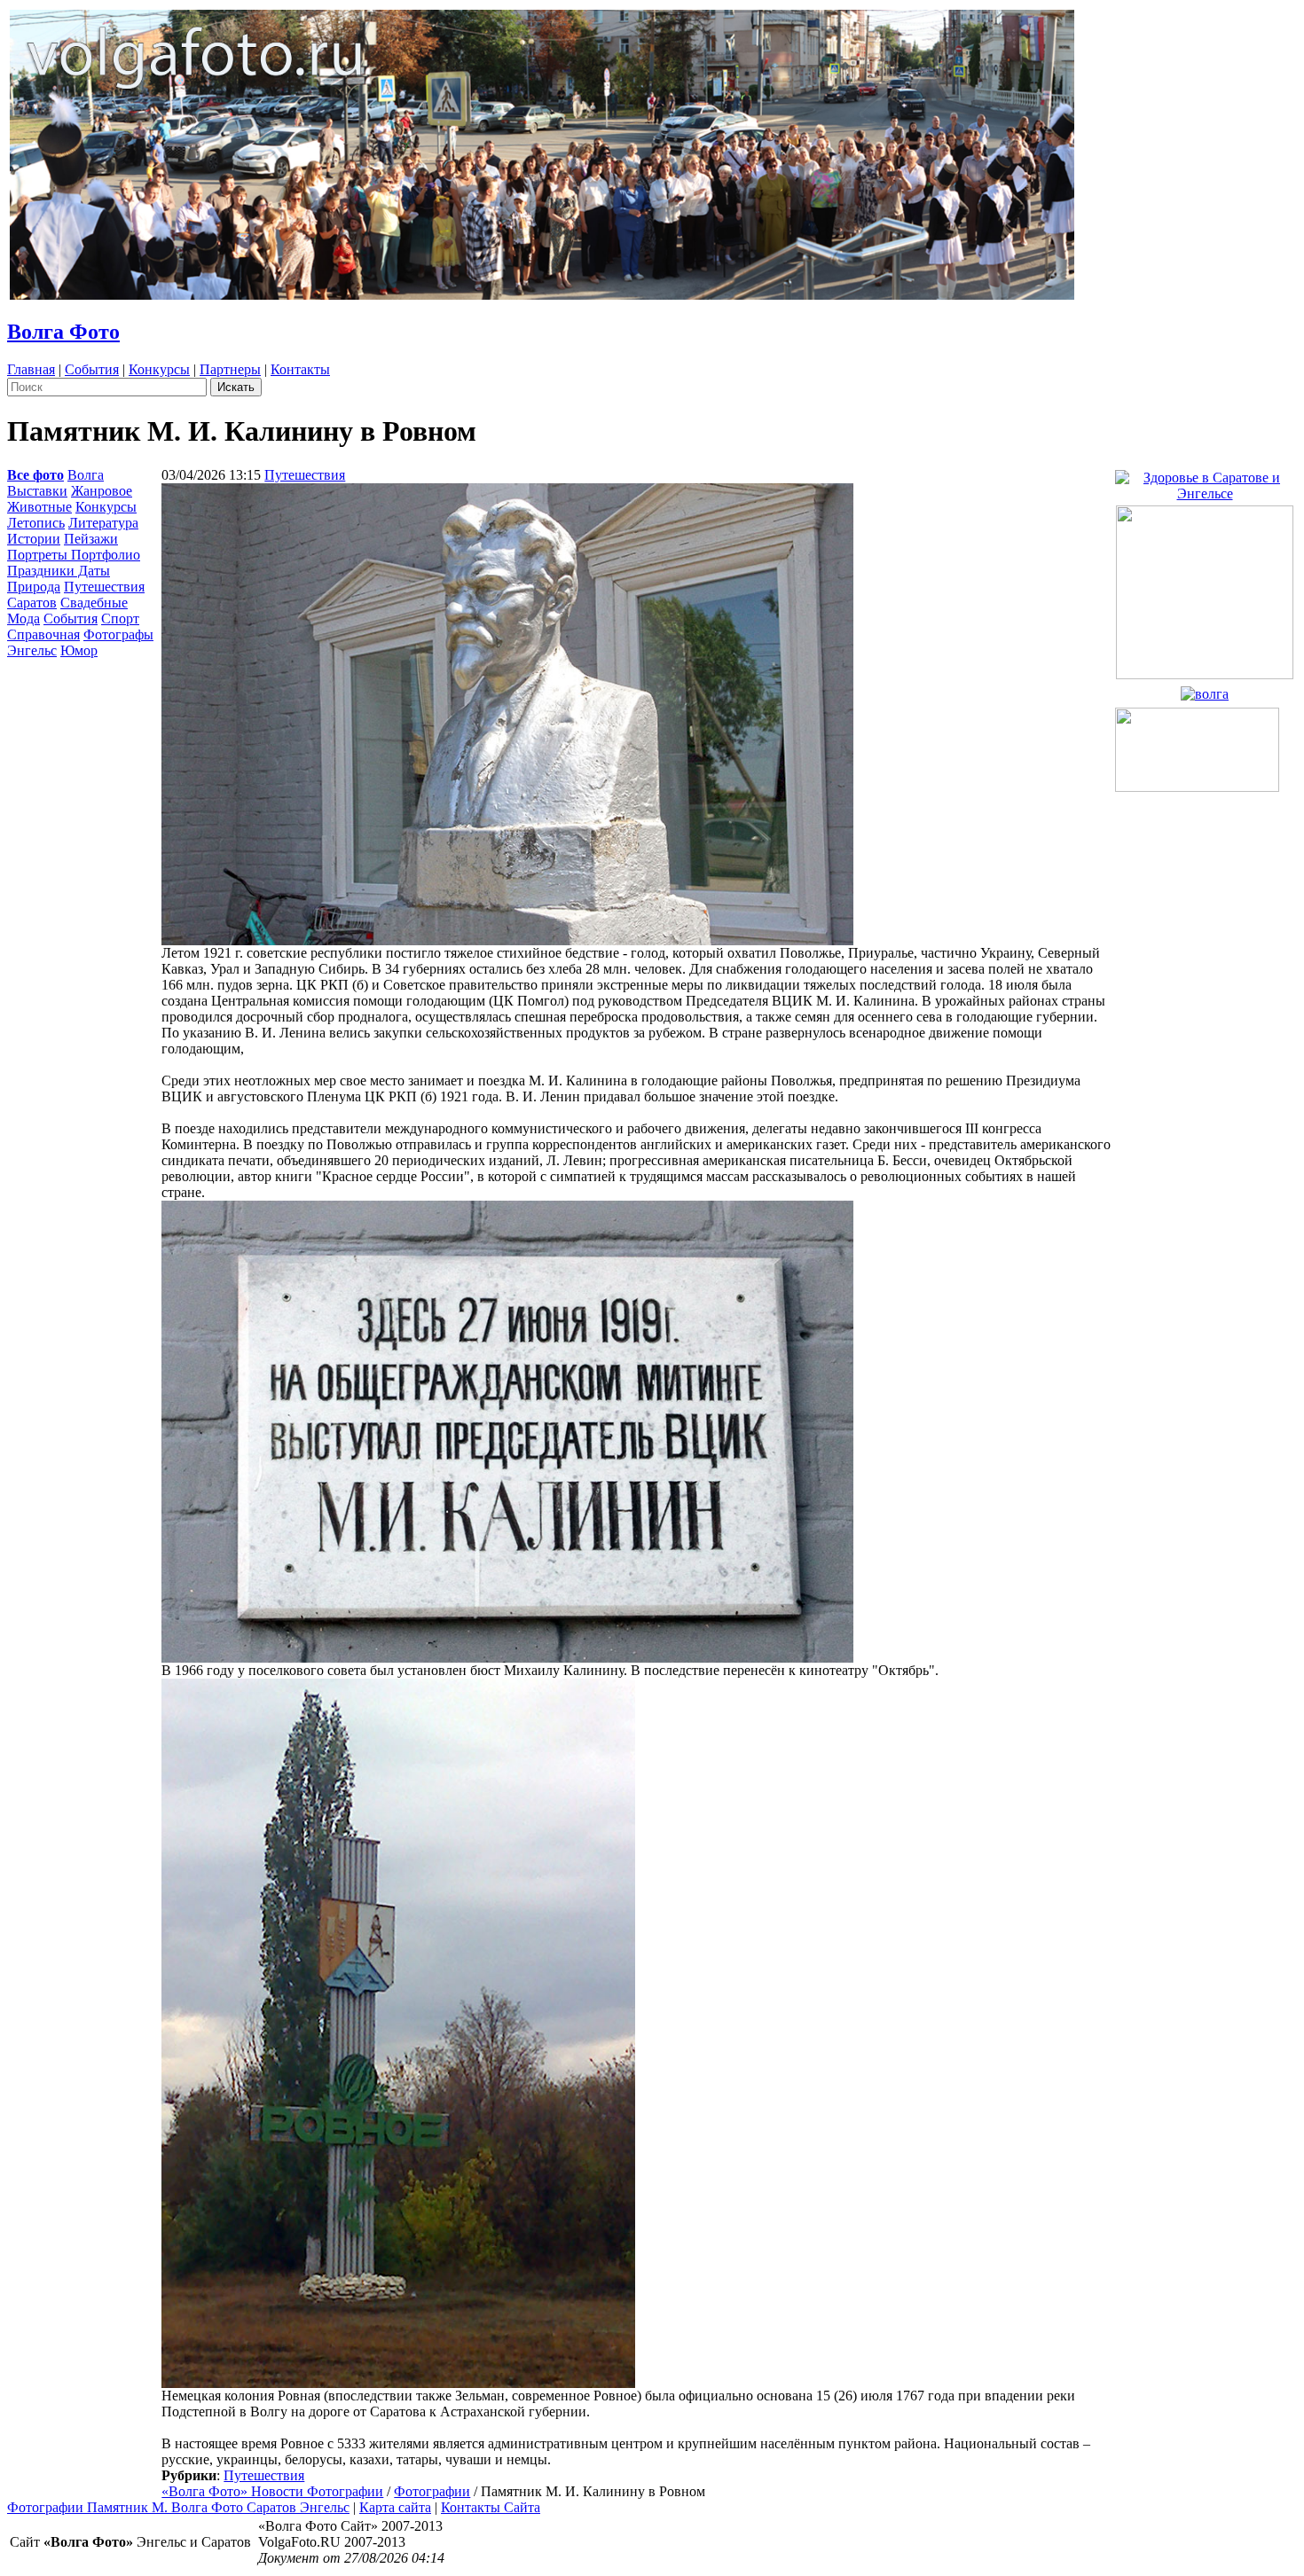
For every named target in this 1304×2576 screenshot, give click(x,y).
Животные (39, 507)
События (92, 369)
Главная (31, 369)
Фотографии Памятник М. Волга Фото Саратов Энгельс (178, 2507)
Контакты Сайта (491, 2507)
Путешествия (104, 587)
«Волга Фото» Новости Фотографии (272, 2491)
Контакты (300, 369)
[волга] (1205, 689)
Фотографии (432, 2491)
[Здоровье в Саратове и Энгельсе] (1205, 481)
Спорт (120, 619)
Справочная (43, 634)
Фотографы (118, 634)
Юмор (79, 650)
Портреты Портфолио (74, 555)
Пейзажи (91, 539)
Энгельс (32, 650)
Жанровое (102, 491)
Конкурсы (159, 369)
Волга (86, 475)
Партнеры (230, 369)
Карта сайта (395, 2507)
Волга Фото (63, 332)
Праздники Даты (59, 571)
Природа (34, 587)
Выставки (37, 491)
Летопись (36, 523)
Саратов (32, 603)
